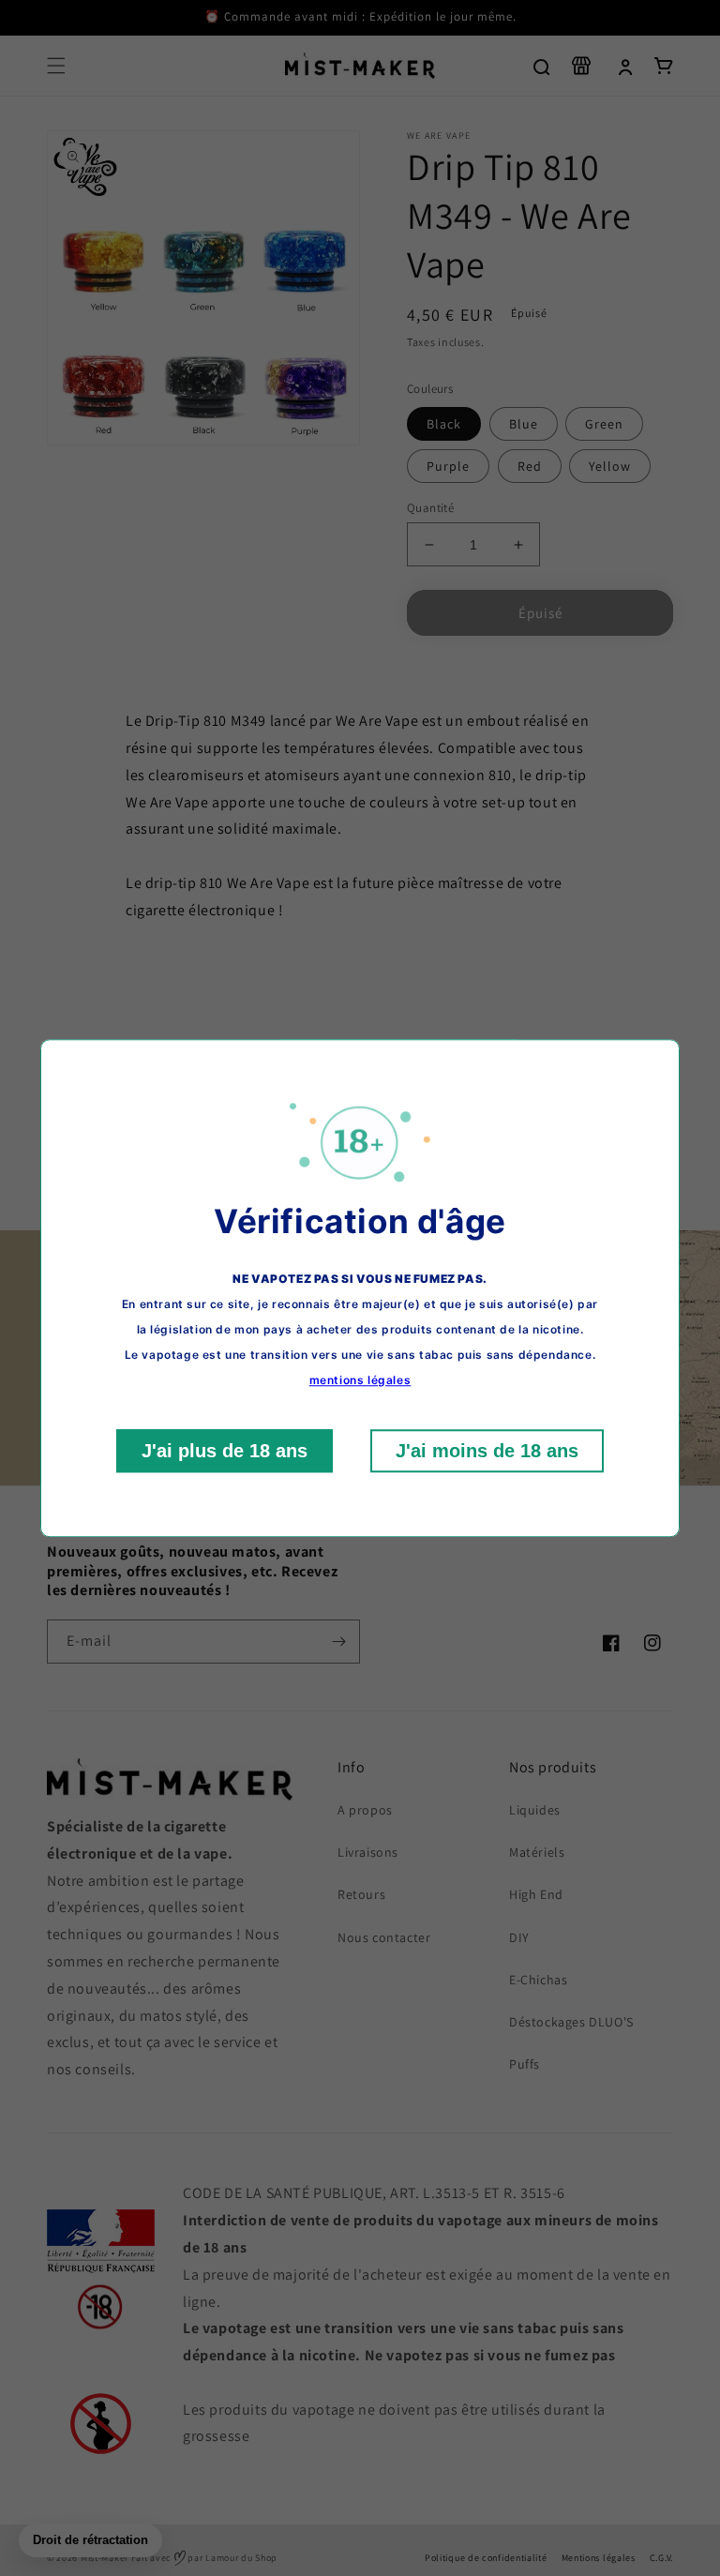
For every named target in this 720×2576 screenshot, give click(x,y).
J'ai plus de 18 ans (225, 1451)
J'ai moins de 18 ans (487, 1451)
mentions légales (360, 1380)
